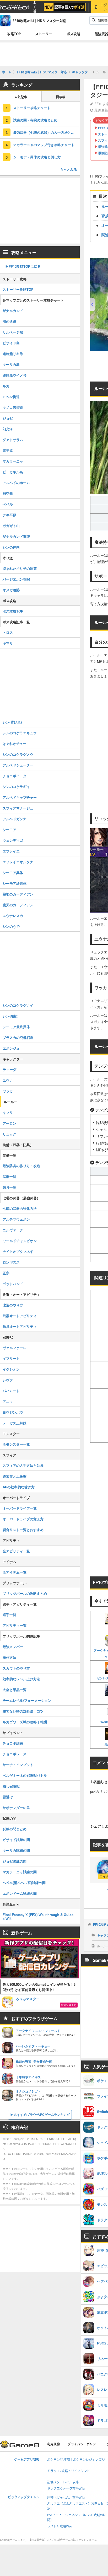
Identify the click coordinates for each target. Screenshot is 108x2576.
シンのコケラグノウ (18, 754)
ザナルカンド (13, 311)
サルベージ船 (13, 332)
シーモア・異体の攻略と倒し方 (37, 157)
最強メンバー (13, 1647)
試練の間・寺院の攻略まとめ (35, 120)
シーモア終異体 (15, 883)
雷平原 (8, 450)
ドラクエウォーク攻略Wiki (66, 2489)
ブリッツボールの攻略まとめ (25, 1593)
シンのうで (11, 926)
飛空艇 (8, 493)
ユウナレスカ (13, 916)
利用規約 (53, 2444)
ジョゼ (8, 418)
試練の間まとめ (15, 1829)
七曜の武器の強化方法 (20, 1208)
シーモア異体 (13, 873)
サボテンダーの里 (16, 1808)
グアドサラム (13, 440)
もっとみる (69, 169)
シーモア (9, 830)
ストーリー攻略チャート (32, 108)
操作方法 (9, 1657)
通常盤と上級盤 (15, 1476)
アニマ (8, 1401)
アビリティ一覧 (15, 1625)
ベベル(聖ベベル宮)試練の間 (24, 1883)
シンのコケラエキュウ (20, 733)
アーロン (9, 1123)
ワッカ (8, 1091)
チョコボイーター (16, 776)
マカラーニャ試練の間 (20, 1872)
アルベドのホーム (16, 483)
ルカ (6, 386)
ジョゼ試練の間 (15, 1861)
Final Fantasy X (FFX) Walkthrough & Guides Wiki (38, 1917)
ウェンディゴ (13, 840)
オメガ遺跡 (11, 590)
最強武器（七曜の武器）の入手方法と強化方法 (46, 132)
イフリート (11, 1358)
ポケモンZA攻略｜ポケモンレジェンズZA (76, 2460)
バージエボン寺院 (16, 579)
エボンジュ (11, 1048)
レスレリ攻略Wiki (60, 2526)
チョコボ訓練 (13, 1743)
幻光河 (8, 429)
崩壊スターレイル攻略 (63, 2482)
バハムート (11, 1391)
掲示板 (61, 97)
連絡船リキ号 (13, 354)
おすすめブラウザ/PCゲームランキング (42, 2115)
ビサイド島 (11, 343)
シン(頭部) (10, 1016)
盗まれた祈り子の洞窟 (20, 568)
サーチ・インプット (18, 1765)
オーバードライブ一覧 (20, 1508)
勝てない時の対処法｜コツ (23, 1711)
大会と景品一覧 (15, 1690)
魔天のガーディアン (18, 905)
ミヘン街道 (11, 397)
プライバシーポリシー (83, 2444)
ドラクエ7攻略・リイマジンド (69, 2471)
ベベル (8, 504)
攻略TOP (14, 34)
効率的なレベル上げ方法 (21, 1679)
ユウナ (8, 1080)
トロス (8, 632)
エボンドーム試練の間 (20, 1893)
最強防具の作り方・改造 (21, 1166)
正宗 (6, 1273)
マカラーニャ (13, 461)
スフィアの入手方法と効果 (23, 1465)
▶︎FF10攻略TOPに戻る (23, 266)
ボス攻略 (73, 34)
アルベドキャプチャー (20, 797)
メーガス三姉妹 (15, 1423)
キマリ (8, 643)
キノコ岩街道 (13, 407)
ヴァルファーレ (15, 1348)
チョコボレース (15, 1754)
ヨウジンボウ (13, 1412)
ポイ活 (34, 7)
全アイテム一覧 (15, 1572)
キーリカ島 (11, 364)
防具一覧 (9, 1187)
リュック (9, 1134)
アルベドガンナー (16, 819)
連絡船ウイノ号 (15, 375)
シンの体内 (11, 547)
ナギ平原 (9, 515)
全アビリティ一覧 (16, 1551)
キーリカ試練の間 (16, 1850)
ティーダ (9, 1069)
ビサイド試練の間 (16, 1840)
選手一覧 (9, 1615)
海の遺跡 (9, 321)
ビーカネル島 (13, 472)
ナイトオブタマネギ (18, 1251)
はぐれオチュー (15, 744)
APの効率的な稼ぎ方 (19, 1487)
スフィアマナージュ (18, 808)
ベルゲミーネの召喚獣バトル (25, 1775)
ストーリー (44, 34)
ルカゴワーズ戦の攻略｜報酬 (25, 1722)
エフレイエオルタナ (18, 862)
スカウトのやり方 (16, 1668)
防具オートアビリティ (20, 1326)
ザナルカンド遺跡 (16, 536)
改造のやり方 (13, 1305)
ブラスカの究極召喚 (18, 1037)
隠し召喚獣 (11, 1786)
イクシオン (11, 1369)
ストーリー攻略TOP (18, 289)
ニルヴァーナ (13, 1230)
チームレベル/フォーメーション (27, 1700)
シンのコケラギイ (16, 787)
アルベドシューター (18, 765)
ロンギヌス (11, 1262)
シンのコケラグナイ (18, 1005)
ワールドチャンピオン (20, 1241)
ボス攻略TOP (13, 611)
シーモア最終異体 (16, 1027)
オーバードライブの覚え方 (23, 1519)
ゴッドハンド (13, 1284)
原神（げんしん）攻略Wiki (66, 2497)
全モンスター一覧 (16, 1444)
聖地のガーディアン (18, 894)
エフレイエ (11, 851)
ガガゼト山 (11, 526)
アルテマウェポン (16, 1219)
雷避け (8, 1797)
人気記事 (21, 97)
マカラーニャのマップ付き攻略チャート (44, 145)
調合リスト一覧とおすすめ (23, 1530)
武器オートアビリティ (20, 1316)
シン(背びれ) (12, 722)
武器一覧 (9, 1176)
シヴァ (8, 1380)
